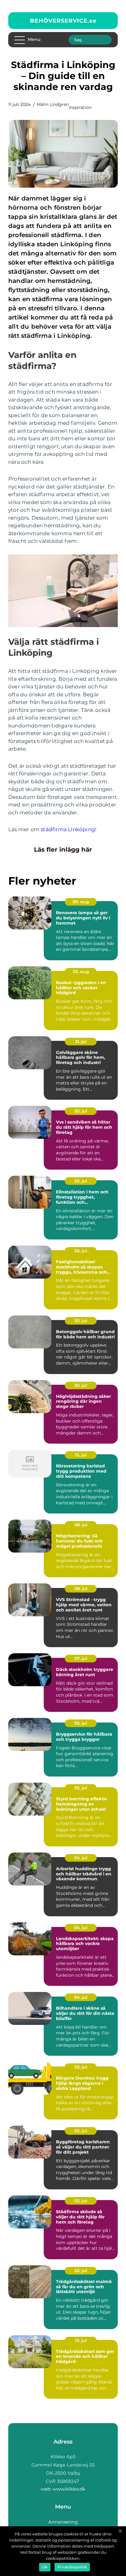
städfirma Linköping (68, 829)
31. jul (81, 1041)
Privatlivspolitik (72, 2567)
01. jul (81, 2340)
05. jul (81, 1723)
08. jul (81, 1525)
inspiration (80, 107)
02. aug (81, 972)
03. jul (81, 2067)
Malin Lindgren (53, 104)
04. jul (81, 1858)
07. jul (81, 1658)
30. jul (81, 1111)
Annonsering (63, 2522)
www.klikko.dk (69, 2489)
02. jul (81, 2131)
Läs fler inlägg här (63, 850)
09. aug (81, 902)
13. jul (81, 1455)
